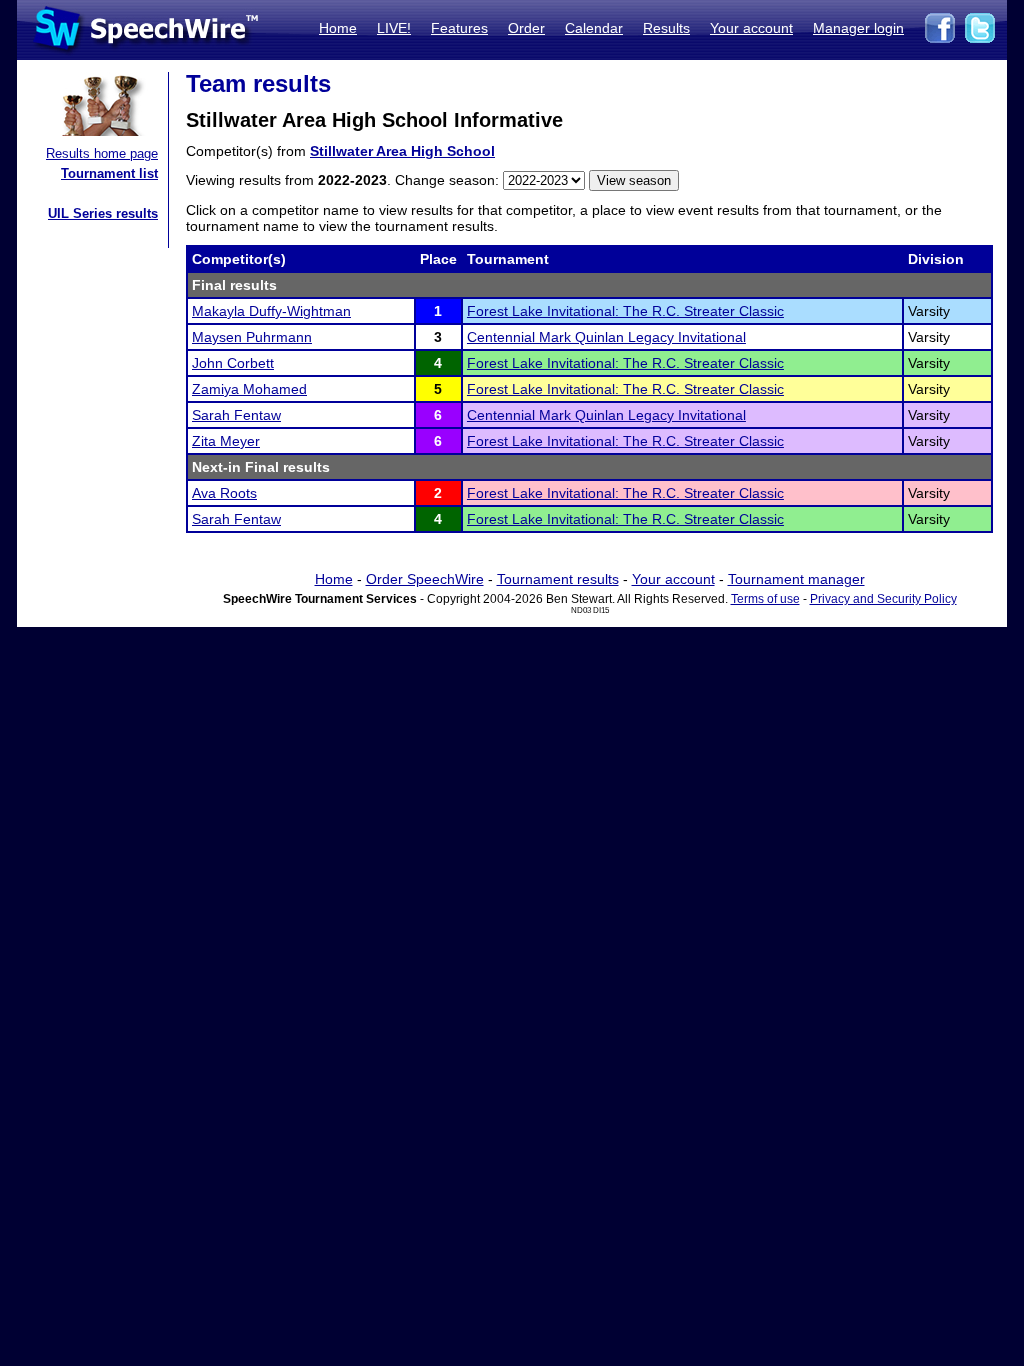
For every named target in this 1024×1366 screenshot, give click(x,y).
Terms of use (765, 599)
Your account (751, 28)
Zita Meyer (226, 441)
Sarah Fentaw (236, 415)
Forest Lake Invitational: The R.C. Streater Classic (625, 311)
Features (459, 28)
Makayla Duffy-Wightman (271, 311)
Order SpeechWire (425, 579)
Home (338, 28)
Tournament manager (796, 579)
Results (666, 28)
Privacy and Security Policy (883, 599)
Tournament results (558, 579)
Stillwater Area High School (402, 151)
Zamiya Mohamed (249, 389)
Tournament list (109, 173)
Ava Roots (224, 493)
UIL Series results (103, 213)
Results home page (102, 153)
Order (526, 28)
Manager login (858, 28)
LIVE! (394, 28)
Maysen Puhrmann (252, 337)
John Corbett (233, 363)
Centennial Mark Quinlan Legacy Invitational (606, 337)
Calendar (594, 28)
